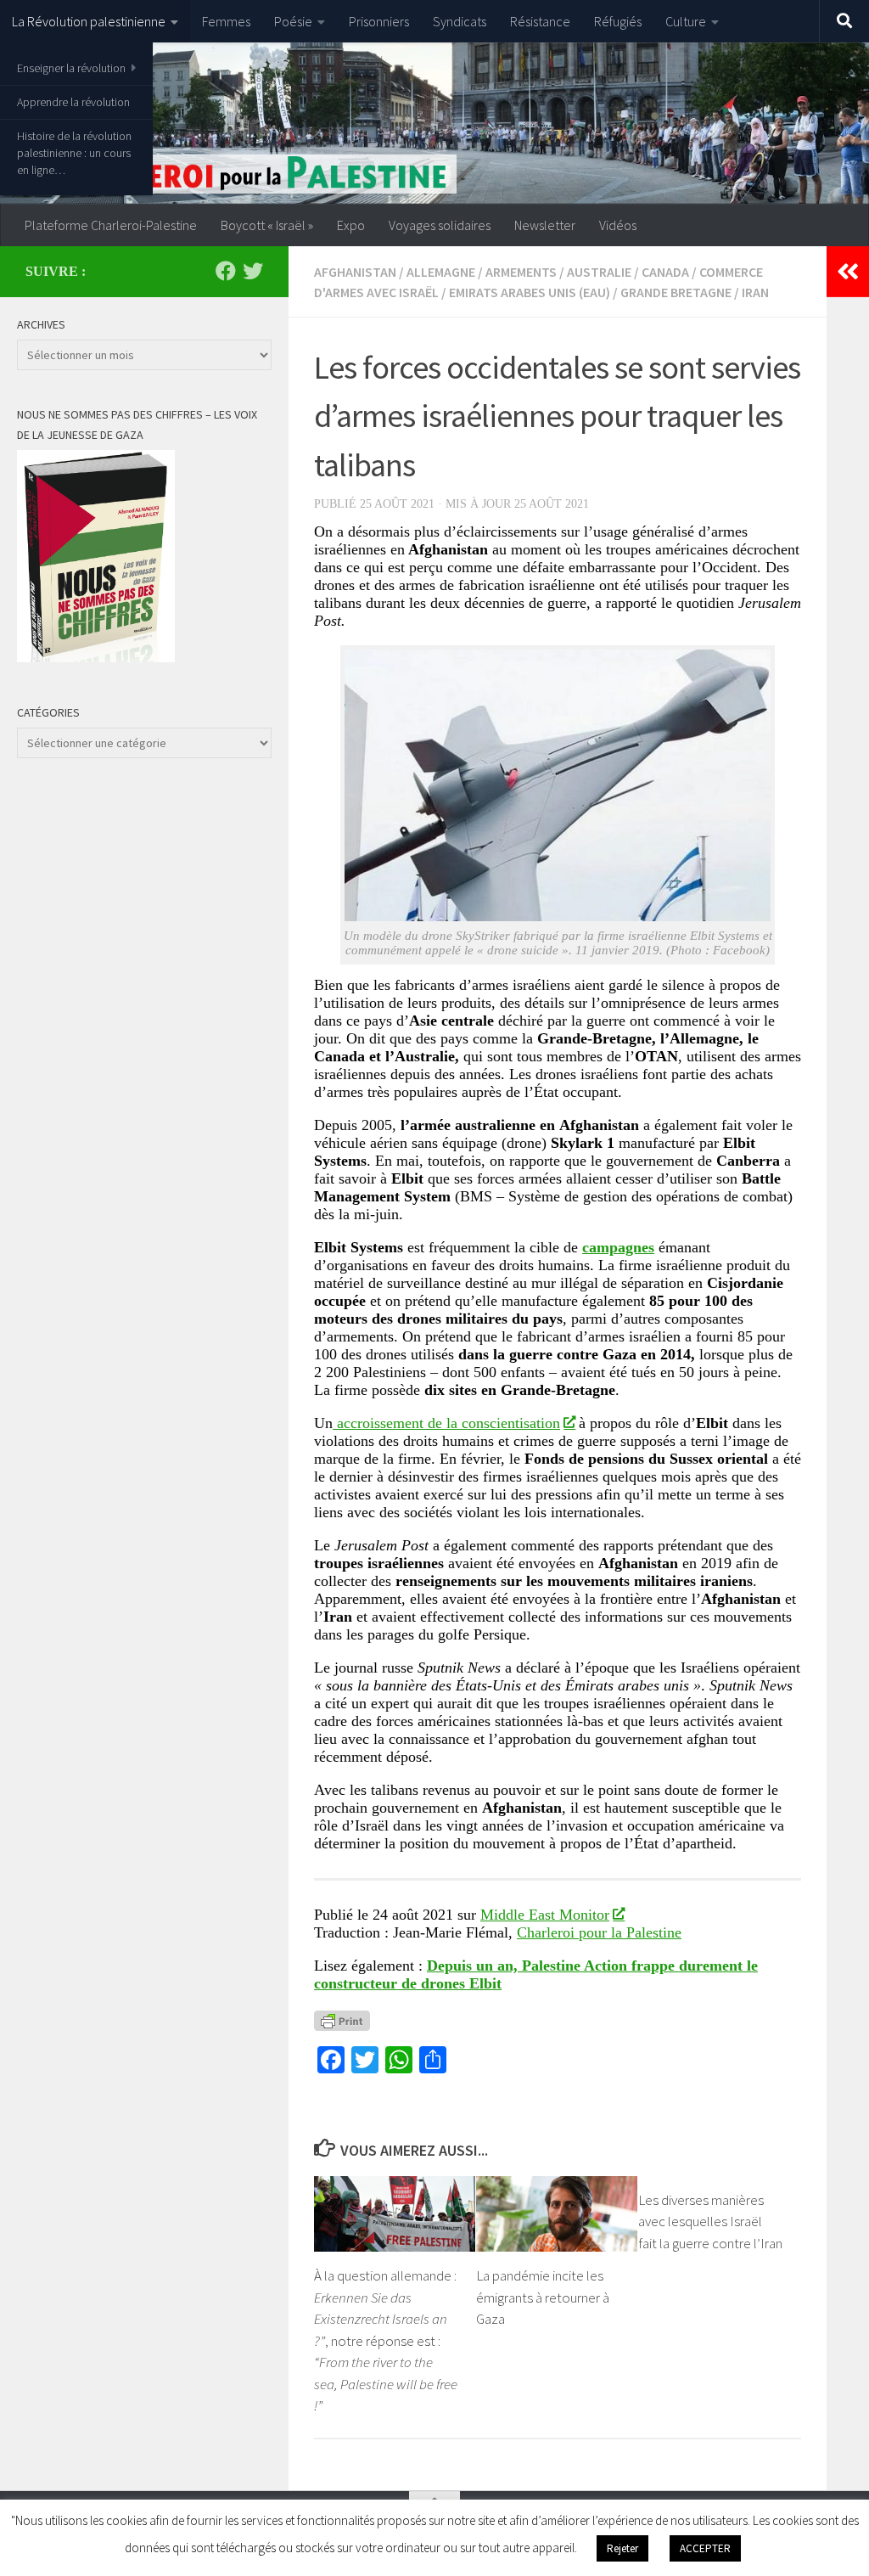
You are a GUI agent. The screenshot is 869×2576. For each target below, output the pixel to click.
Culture (686, 21)
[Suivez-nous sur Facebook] (226, 271)
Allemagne (441, 272)
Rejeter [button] (622, 2548)
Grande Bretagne (676, 292)
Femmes (226, 21)
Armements (521, 272)
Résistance (540, 21)
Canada (665, 272)
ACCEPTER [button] (705, 2548)
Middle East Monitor (545, 1915)
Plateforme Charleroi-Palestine (111, 225)
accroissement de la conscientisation (446, 1423)
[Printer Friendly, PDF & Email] (342, 2020)
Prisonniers (379, 21)
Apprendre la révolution (73, 102)
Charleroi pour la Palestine (599, 1932)
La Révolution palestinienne (89, 21)
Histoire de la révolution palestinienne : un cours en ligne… (74, 153)
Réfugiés (618, 21)
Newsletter (545, 225)
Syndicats (460, 21)
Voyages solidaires (440, 225)
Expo (351, 225)
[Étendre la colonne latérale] (848, 272)
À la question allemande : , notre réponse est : (386, 2340)
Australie (599, 272)
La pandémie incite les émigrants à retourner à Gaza (543, 2297)
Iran (755, 292)
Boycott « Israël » (267, 225)
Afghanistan (355, 272)
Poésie (293, 21)
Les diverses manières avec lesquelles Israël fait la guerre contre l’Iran (710, 2222)
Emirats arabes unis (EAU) (530, 292)
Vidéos (618, 225)
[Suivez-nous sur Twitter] (253, 271)
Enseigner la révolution (71, 68)
